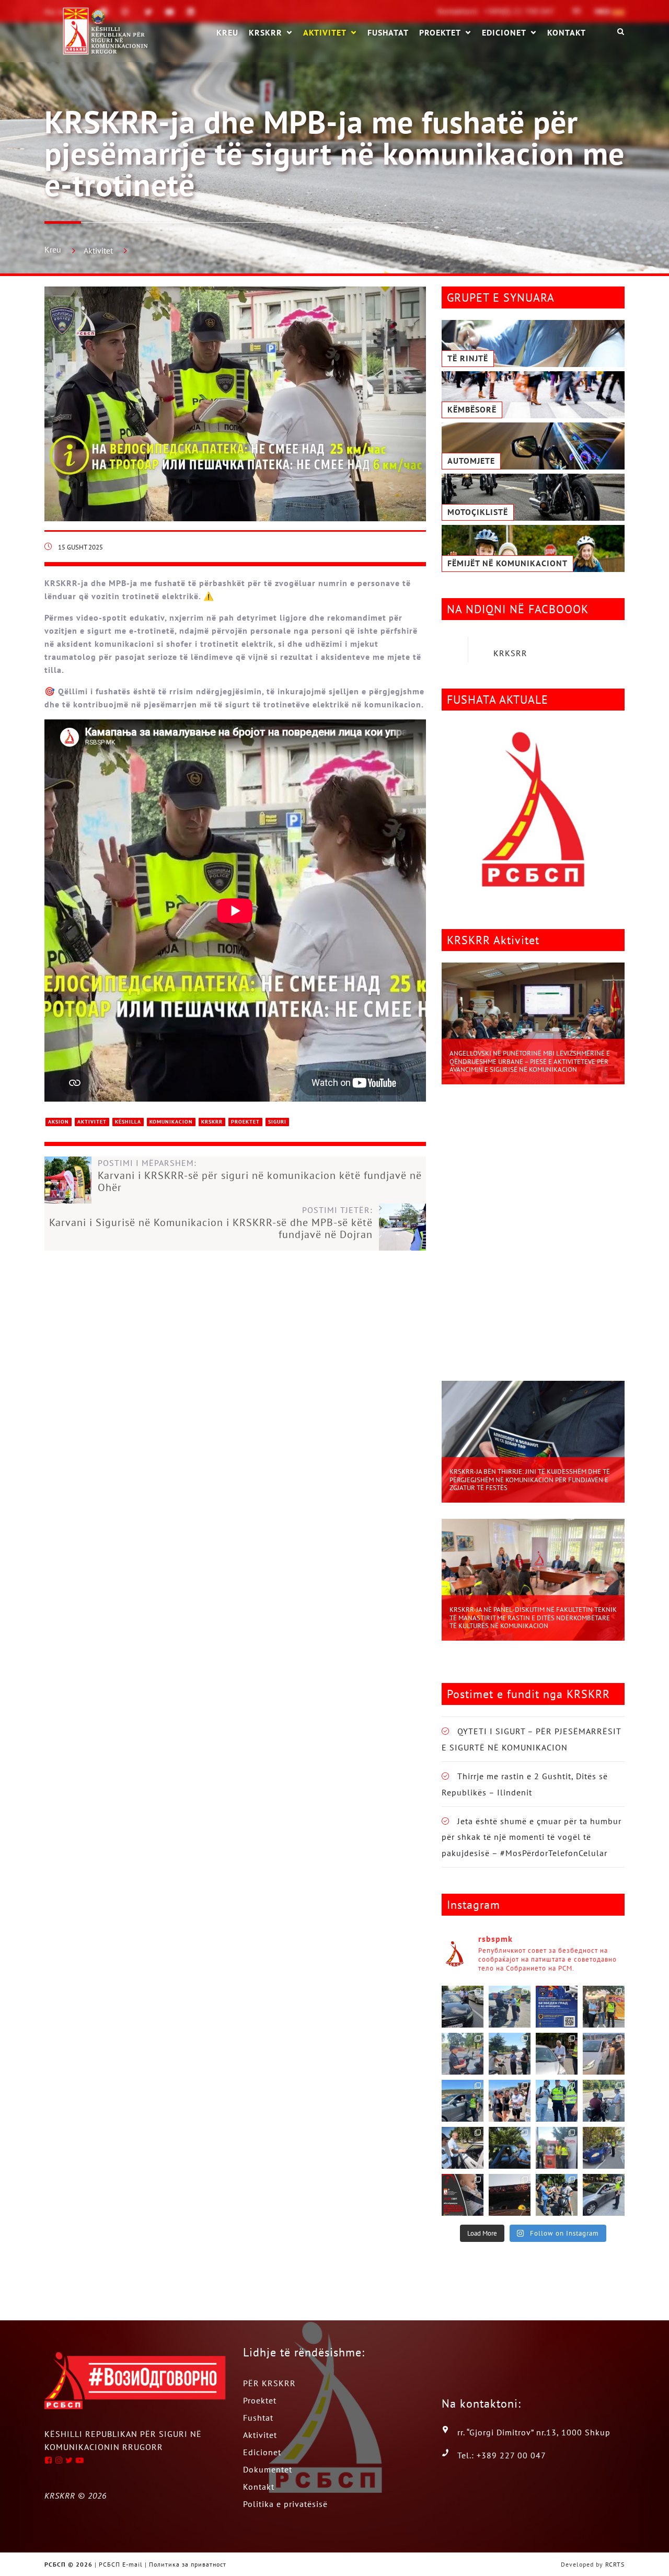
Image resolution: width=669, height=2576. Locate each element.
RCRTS (615, 2564)
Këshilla (128, 1122)
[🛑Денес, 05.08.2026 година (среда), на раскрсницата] (557, 2195)
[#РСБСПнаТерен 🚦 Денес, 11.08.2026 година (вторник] (463, 2148)
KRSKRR (266, 33)
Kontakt (567, 32)
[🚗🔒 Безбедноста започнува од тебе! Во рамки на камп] (510, 2148)
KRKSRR (510, 653)
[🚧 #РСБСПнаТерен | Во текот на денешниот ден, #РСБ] (604, 2054)
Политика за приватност (188, 2564)
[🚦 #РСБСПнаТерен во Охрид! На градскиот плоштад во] (510, 2101)
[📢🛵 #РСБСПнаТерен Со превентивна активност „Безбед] (557, 2101)
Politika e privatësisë (285, 2504)
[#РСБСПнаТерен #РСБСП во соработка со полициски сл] (604, 2101)
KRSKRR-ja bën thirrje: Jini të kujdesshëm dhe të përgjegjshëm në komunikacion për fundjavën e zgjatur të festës (530, 1480)
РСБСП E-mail (121, 2564)
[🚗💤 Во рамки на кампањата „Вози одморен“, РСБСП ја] (510, 2195)
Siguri (277, 1122)
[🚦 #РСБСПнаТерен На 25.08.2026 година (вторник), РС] (463, 2007)
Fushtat (258, 2418)
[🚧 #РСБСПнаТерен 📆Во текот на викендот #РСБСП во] (463, 2101)
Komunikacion (171, 1122)
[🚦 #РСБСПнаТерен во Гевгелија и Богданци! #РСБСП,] (557, 2054)
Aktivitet (325, 33)
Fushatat (388, 32)
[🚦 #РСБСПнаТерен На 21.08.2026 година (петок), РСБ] (463, 2054)
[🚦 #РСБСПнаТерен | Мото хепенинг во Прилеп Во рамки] (604, 2007)
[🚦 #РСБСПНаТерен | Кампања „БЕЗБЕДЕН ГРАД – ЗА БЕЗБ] (557, 2007)
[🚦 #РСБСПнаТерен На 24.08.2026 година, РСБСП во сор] (510, 2007)
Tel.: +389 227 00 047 (502, 2455)
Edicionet (504, 33)
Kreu (53, 249)
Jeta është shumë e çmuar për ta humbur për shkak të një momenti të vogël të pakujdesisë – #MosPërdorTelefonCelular (532, 1837)
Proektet (440, 33)
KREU (227, 32)
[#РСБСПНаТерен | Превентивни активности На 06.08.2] (604, 2148)
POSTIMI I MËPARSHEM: (260, 1176)
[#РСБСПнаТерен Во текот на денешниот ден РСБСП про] (557, 2148)
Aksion (59, 1122)
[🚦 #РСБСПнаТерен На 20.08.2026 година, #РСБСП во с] (510, 2054)
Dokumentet (268, 2469)
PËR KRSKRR (269, 2383)
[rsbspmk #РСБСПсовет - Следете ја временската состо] (463, 2195)
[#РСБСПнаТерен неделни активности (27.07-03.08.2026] (604, 2195)
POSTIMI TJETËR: (211, 1223)
